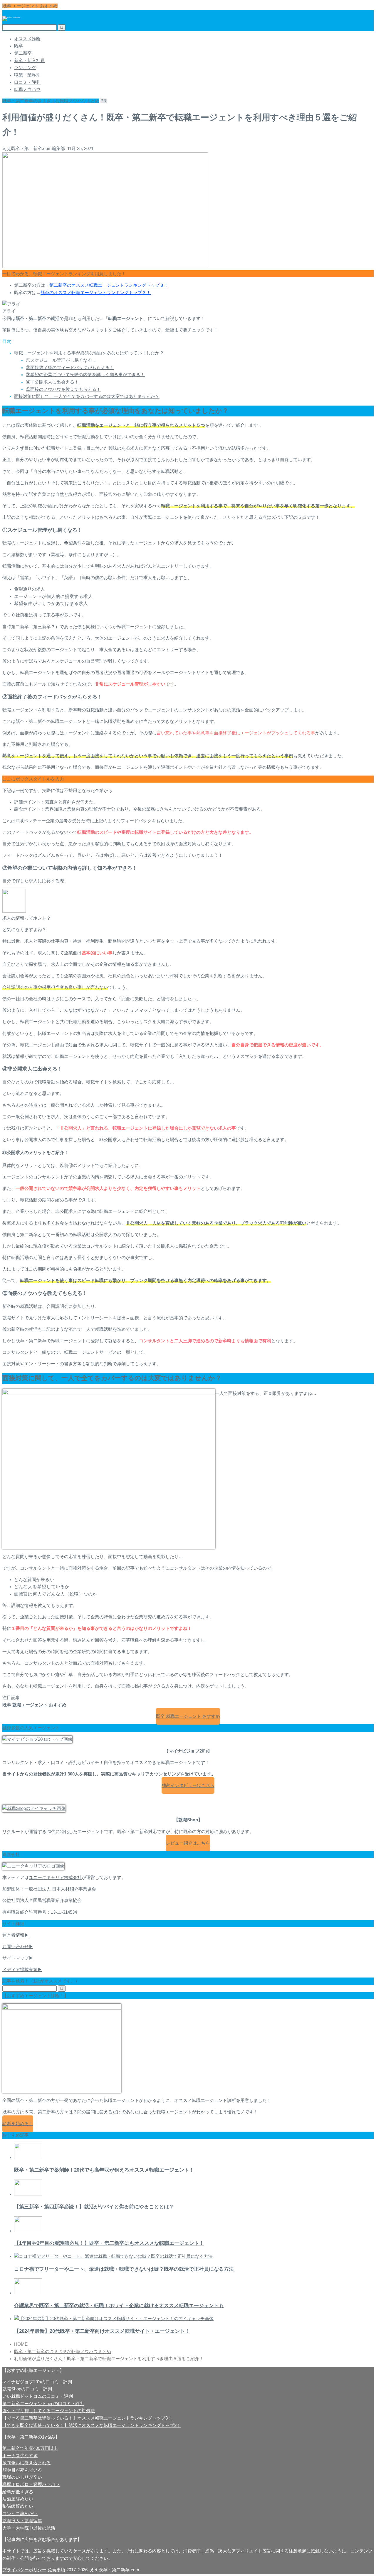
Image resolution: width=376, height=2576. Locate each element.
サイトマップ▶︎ (18, 1958)
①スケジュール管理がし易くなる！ (61, 360)
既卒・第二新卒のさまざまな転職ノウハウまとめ (51, 101)
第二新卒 (23, 53)
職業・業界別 (27, 75)
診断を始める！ (18, 2124)
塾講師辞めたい (18, 2506)
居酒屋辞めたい (18, 2499)
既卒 (19, 46)
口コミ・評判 (27, 82)
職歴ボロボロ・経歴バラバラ (31, 2485)
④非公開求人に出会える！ (52, 382)
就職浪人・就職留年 (22, 2521)
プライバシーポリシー (24, 2570)
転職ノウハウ (27, 89)
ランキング (25, 68)
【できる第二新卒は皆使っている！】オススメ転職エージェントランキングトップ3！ (87, 2418)
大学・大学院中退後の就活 (29, 2528)
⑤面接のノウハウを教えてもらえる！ (63, 389)
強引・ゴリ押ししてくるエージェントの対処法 (49, 2411)
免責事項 (56, 2570)
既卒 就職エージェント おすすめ (188, 1716)
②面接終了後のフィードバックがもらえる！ (70, 368)
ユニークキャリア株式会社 (55, 1878)
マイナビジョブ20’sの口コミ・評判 (37, 2382)
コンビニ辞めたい (20, 2514)
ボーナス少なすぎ (20, 2456)
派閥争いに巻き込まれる (27, 2463)
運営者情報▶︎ (16, 1935)
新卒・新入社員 (30, 61)
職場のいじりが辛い (22, 2477)
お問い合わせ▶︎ (18, 1947)
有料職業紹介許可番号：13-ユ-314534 (40, 1912)
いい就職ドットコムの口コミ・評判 (38, 2396)
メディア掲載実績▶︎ (22, 1970)
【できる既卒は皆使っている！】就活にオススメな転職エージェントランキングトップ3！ (92, 2425)
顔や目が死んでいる (22, 2470)
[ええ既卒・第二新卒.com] (11, 17)
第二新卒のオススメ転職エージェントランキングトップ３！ (109, 285)
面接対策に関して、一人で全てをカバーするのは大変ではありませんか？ (87, 396)
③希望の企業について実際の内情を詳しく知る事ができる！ (85, 375)
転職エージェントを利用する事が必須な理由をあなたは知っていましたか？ (89, 353)
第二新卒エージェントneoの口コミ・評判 (43, 2404)
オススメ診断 (27, 39)
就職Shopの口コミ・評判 (27, 2389)
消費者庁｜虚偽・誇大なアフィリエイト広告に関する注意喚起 (245, 2551)
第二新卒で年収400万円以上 (30, 2448)
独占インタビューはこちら (188, 1785)
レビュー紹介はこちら (188, 1843)
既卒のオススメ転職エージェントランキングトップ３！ (96, 293)
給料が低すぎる (18, 2492)
